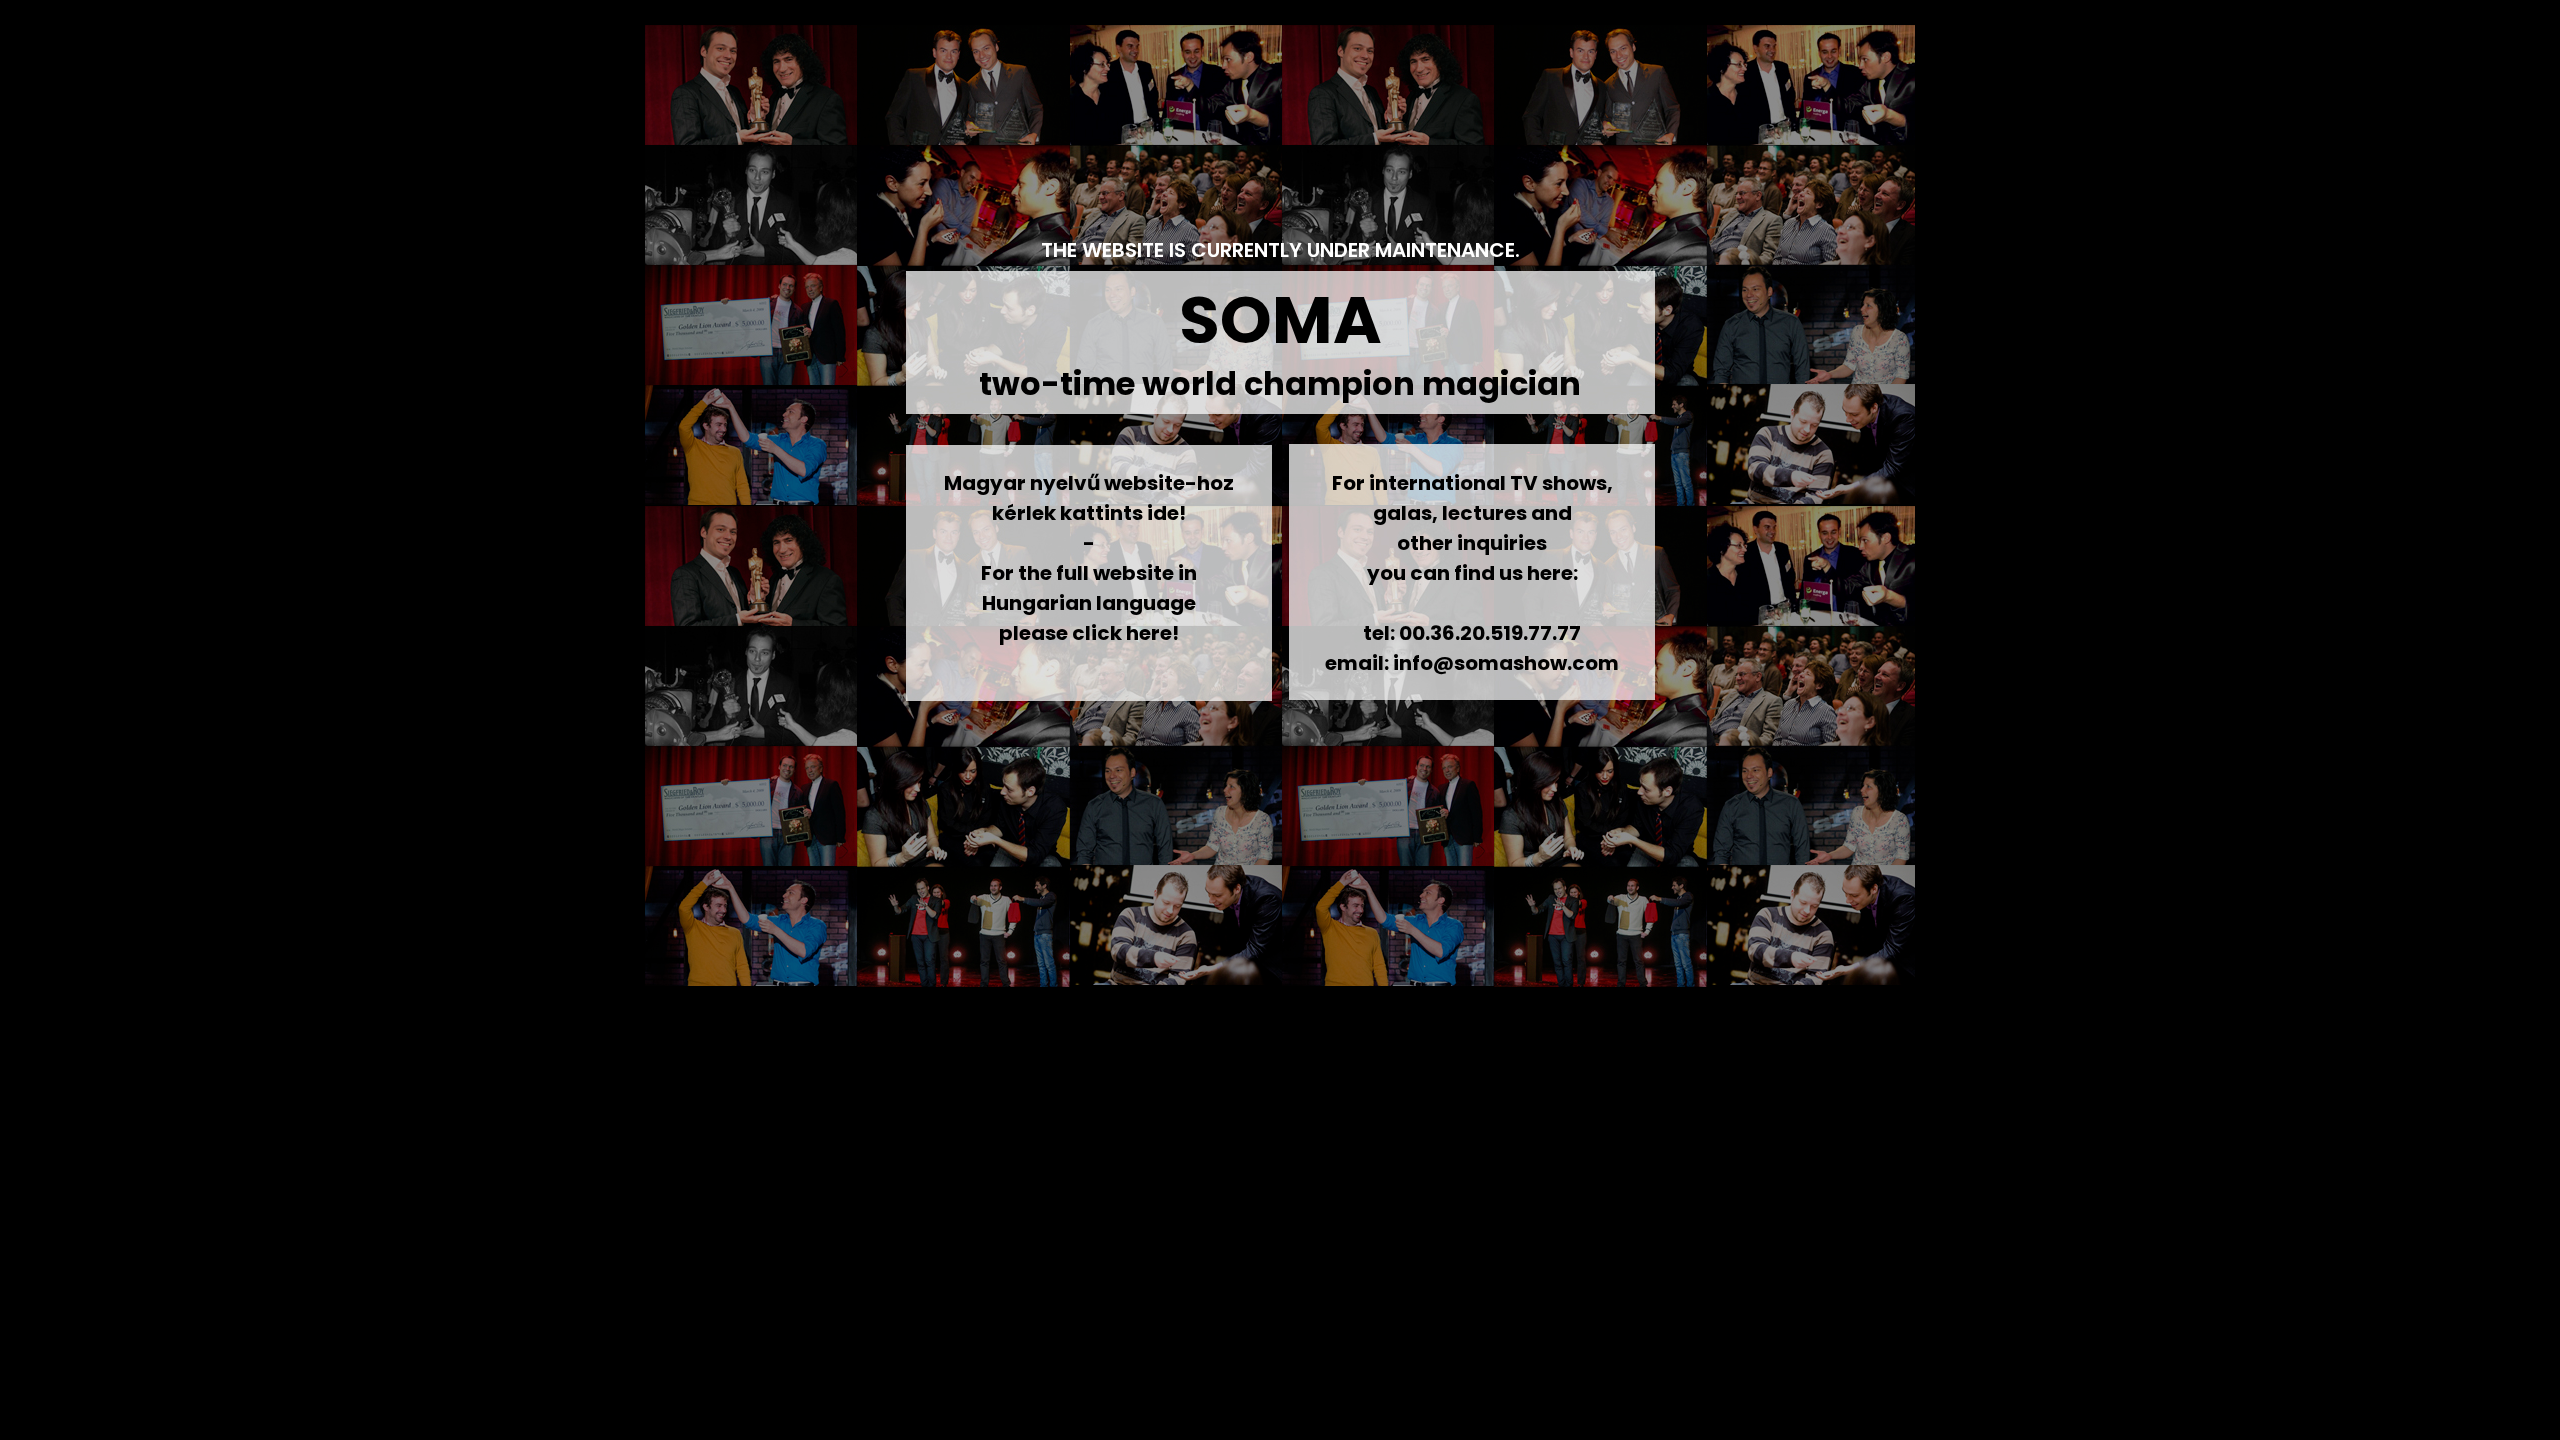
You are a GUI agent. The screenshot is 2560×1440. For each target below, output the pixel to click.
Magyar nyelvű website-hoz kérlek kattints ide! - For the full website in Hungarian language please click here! (1089, 558)
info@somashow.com (1506, 663)
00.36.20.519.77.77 (1490, 633)
